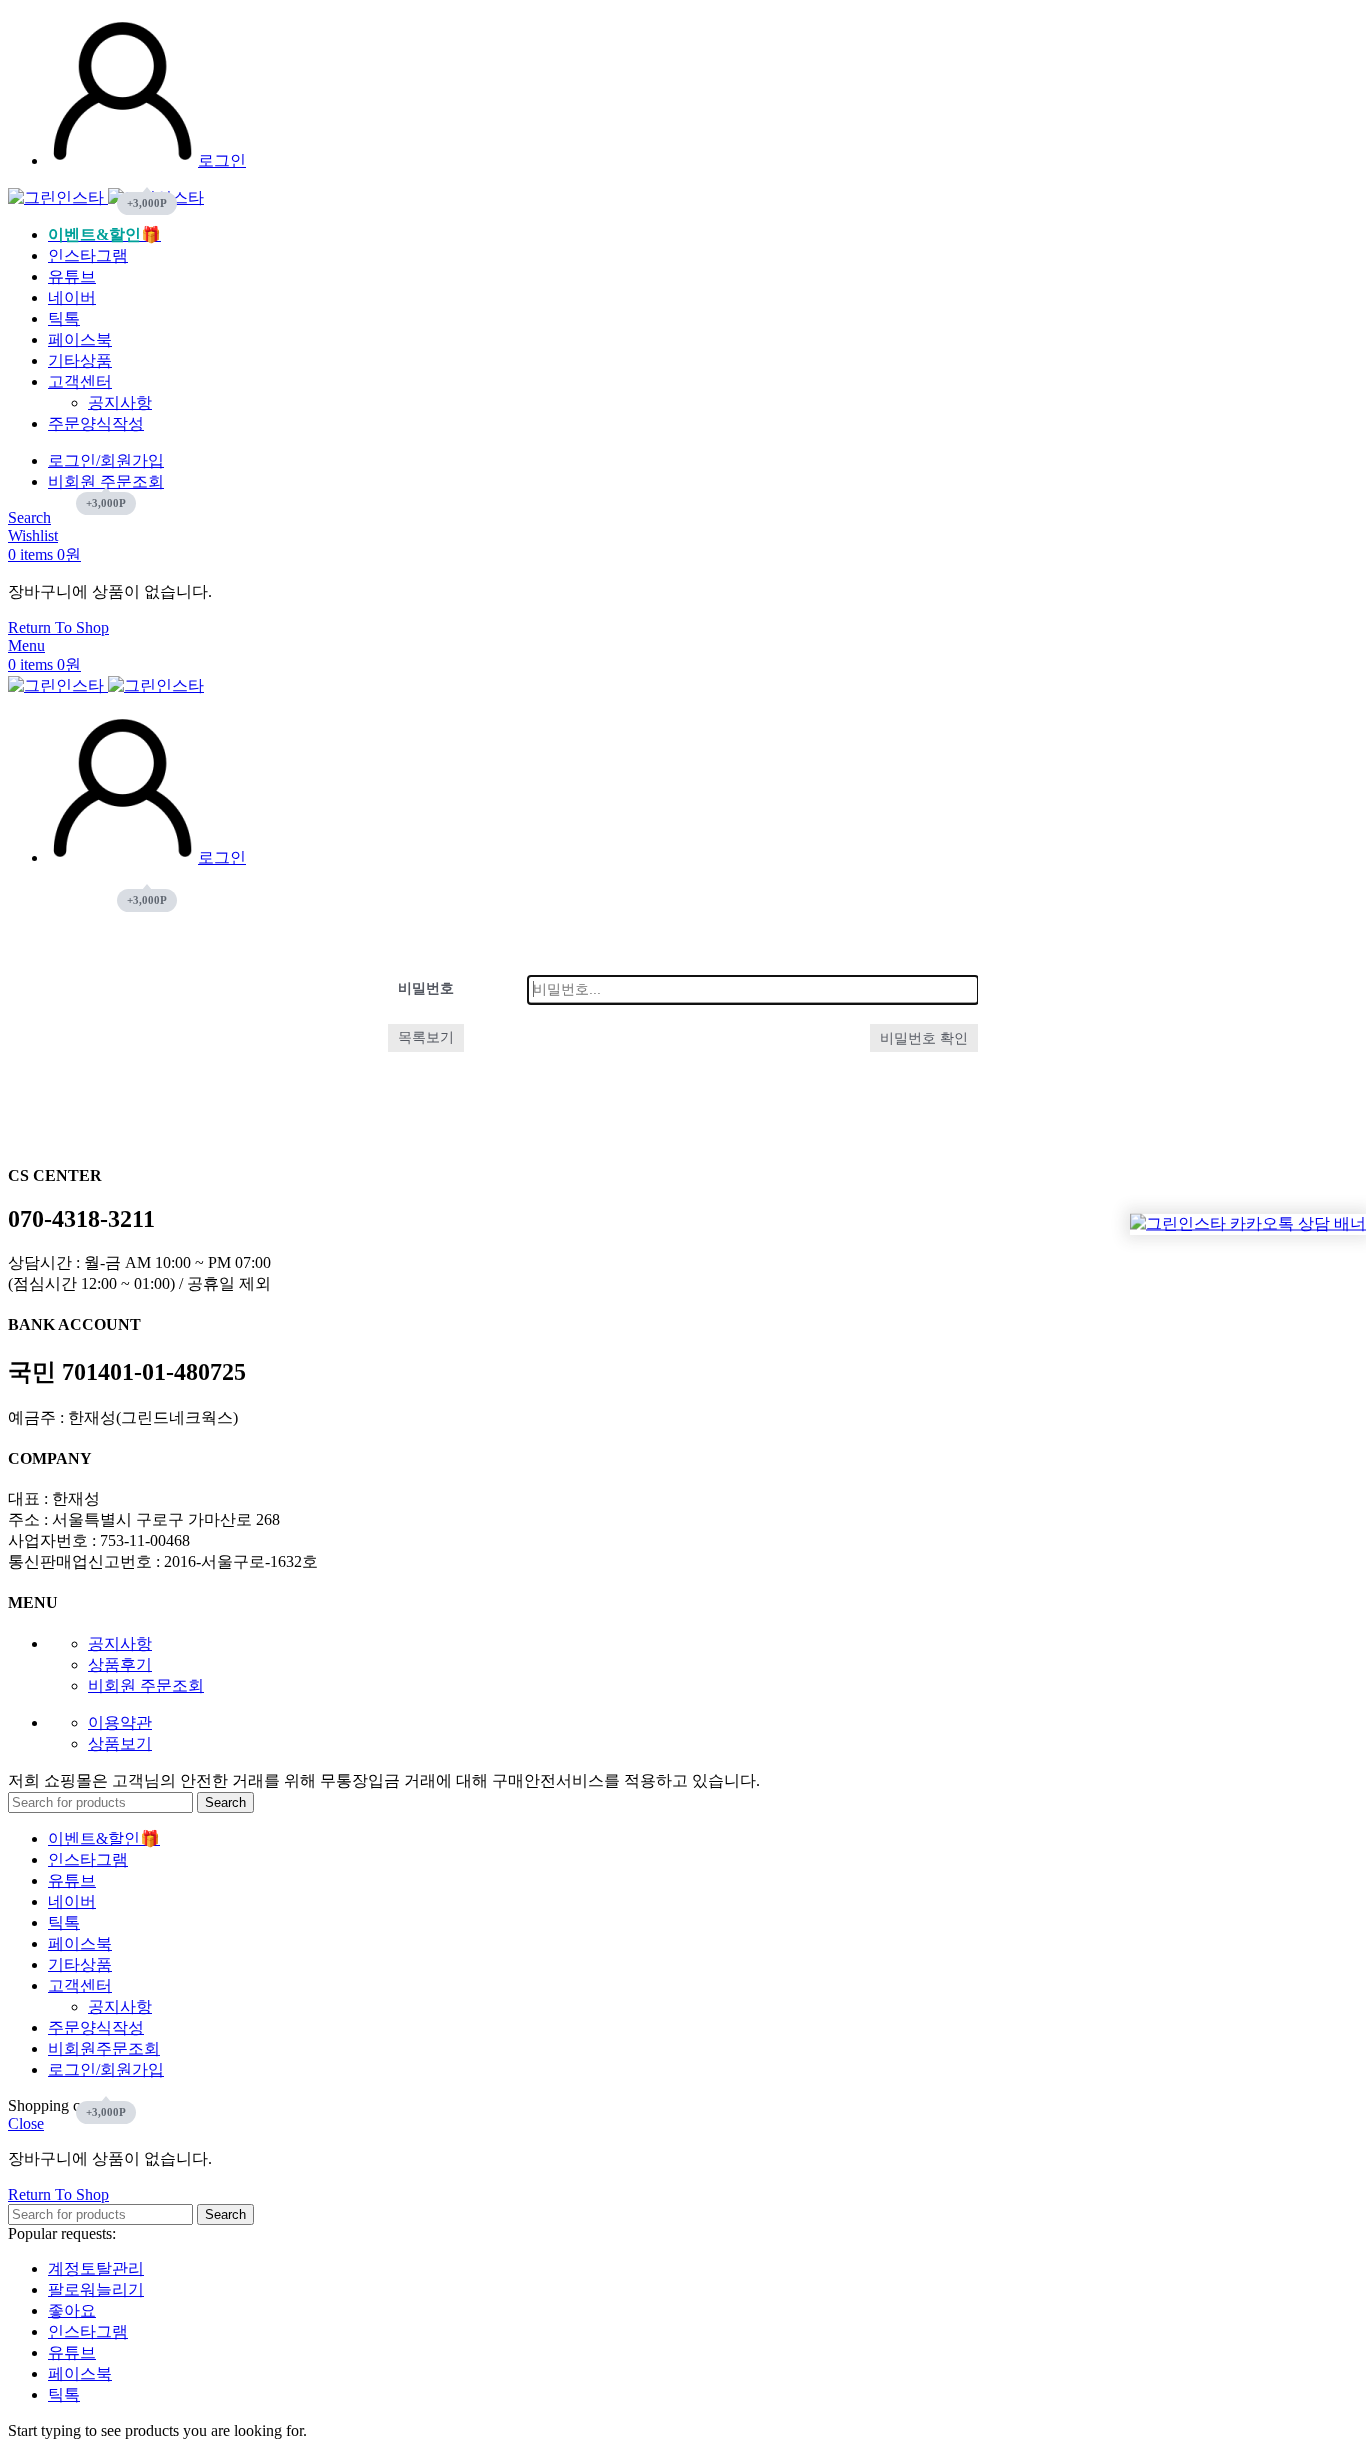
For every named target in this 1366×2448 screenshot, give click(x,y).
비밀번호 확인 (924, 1038)
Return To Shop (58, 627)
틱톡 (64, 2394)
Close (26, 2123)
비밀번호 (426, 988)
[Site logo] (58, 197)
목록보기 (426, 1037)
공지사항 (120, 402)
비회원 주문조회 (146, 1685)
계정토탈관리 (96, 2268)
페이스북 (80, 2373)
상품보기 (120, 1743)
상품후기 (120, 1664)
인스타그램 (88, 2331)
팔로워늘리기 (96, 2289)
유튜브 (72, 2352)
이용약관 (120, 1722)
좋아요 (72, 2310)
